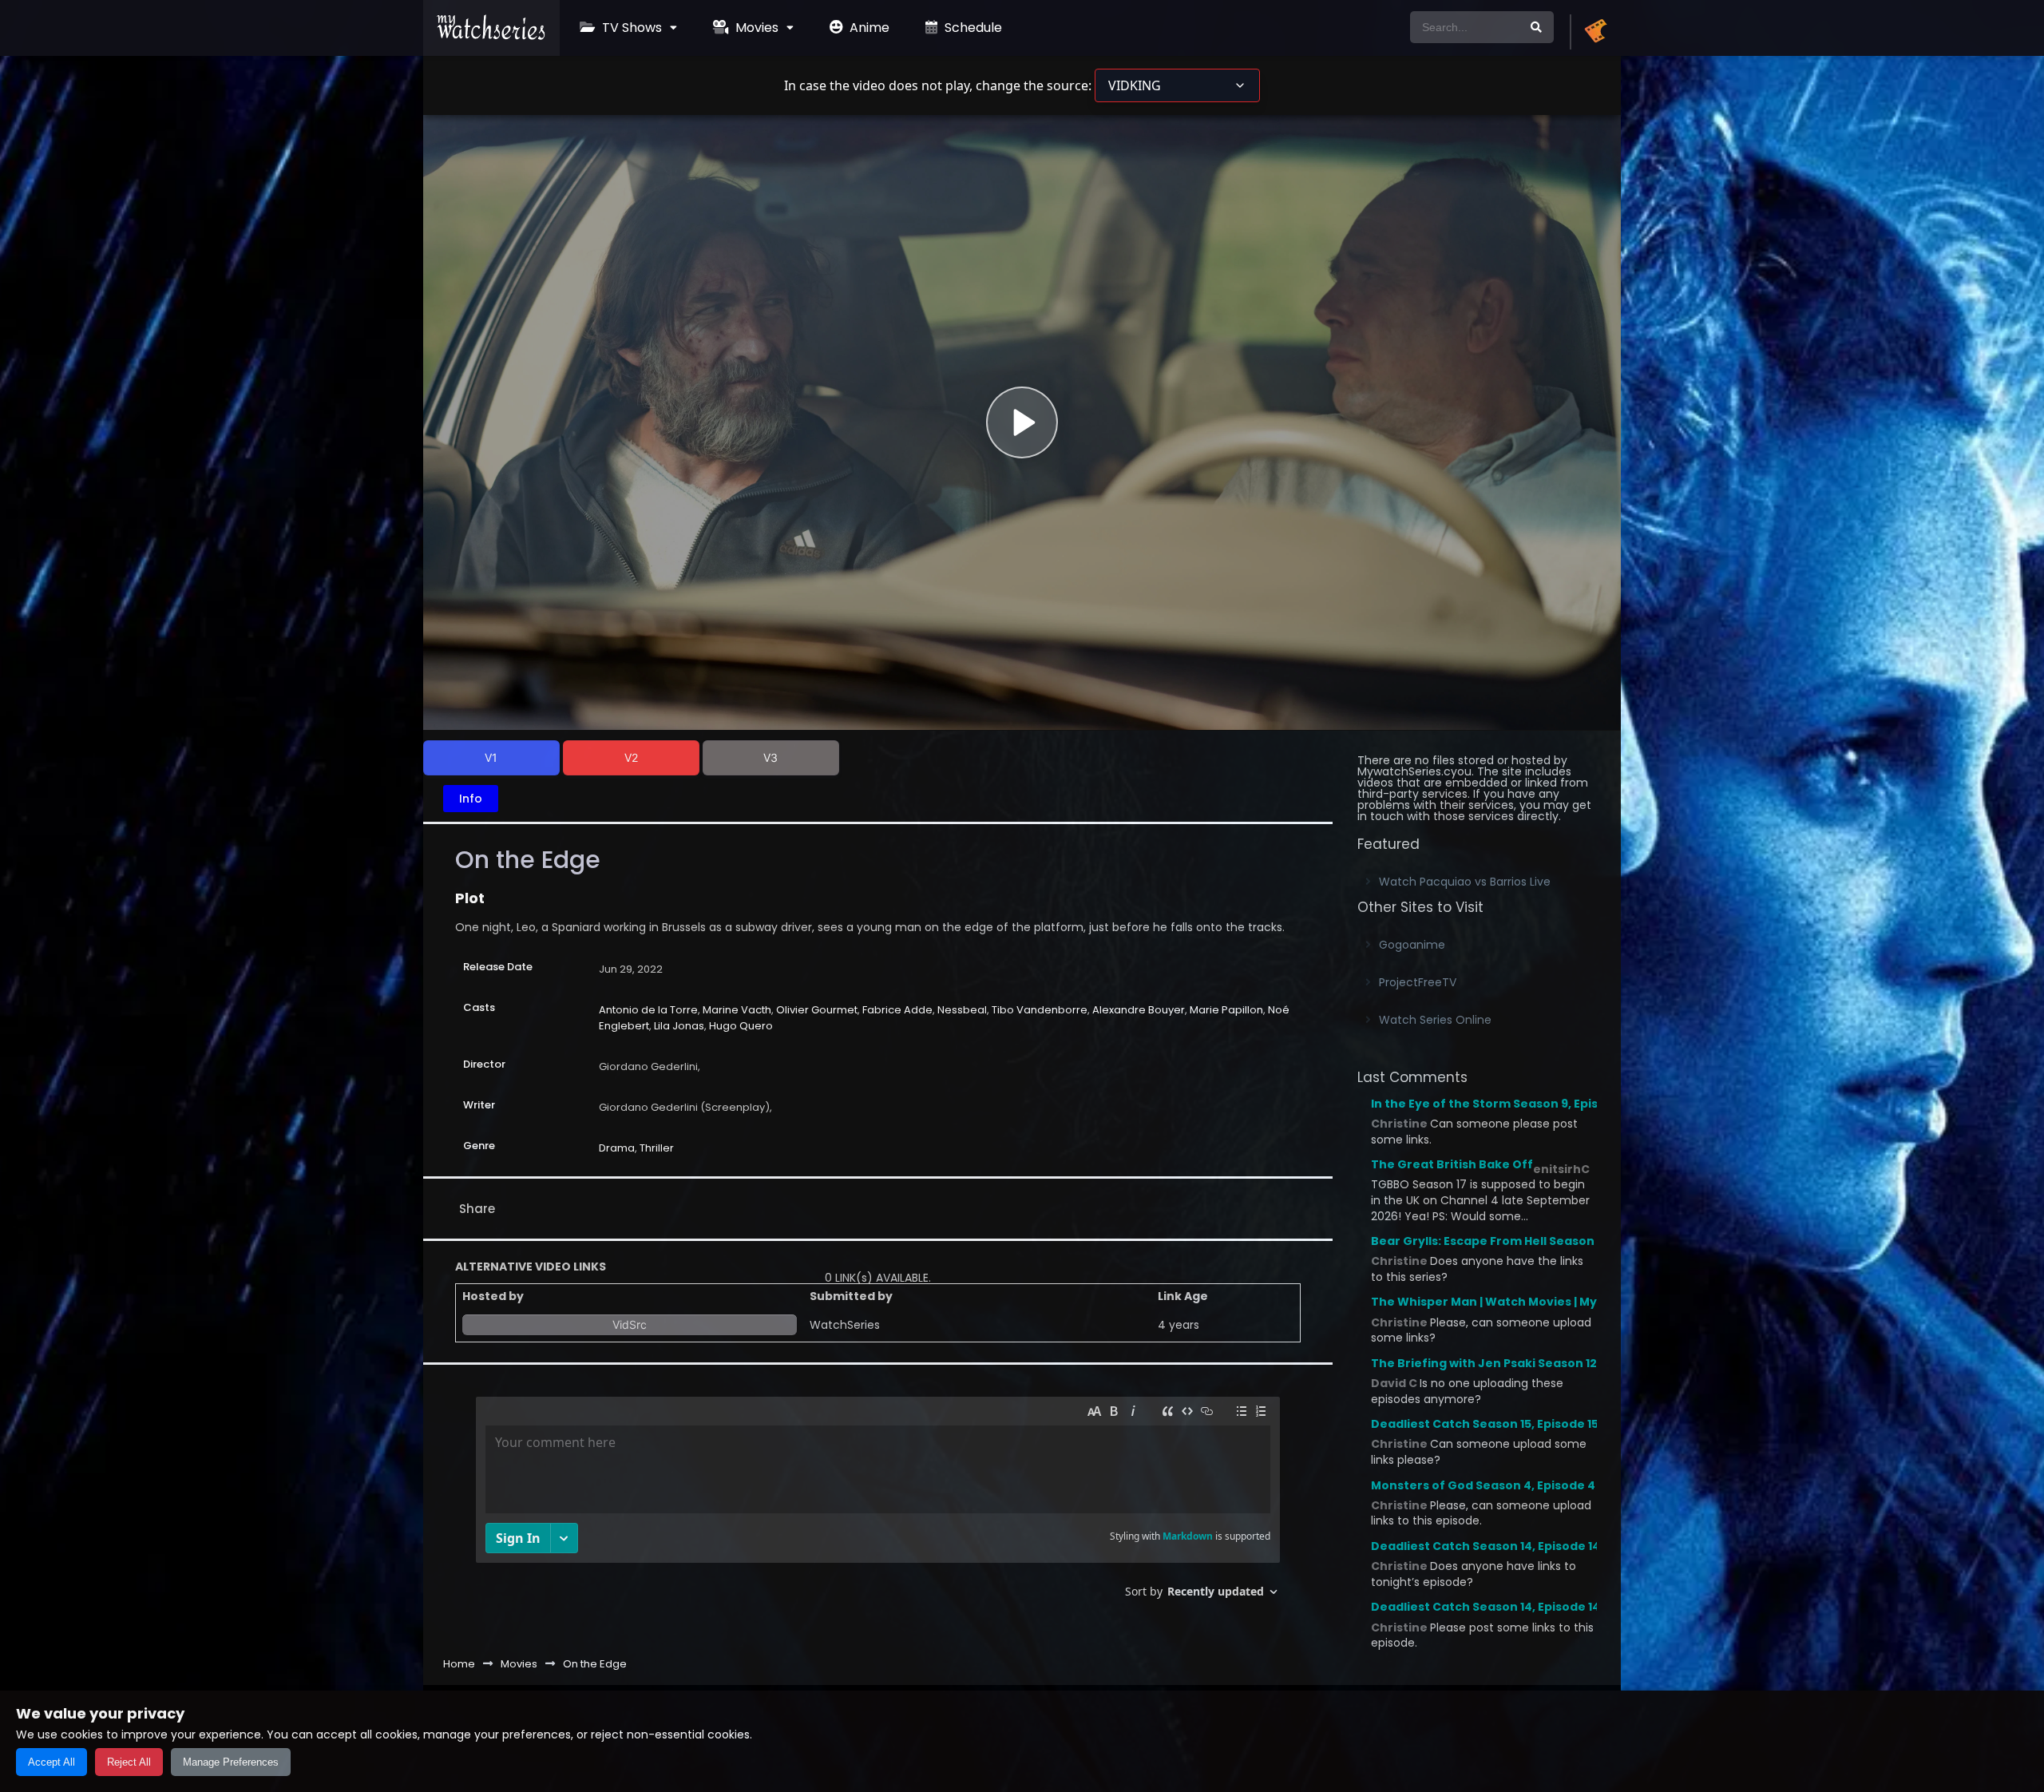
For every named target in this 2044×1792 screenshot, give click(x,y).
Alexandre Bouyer (1139, 1010)
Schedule (972, 28)
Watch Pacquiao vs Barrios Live (1465, 882)
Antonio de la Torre (648, 1010)
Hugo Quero (741, 1026)
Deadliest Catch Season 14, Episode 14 (1485, 1546)
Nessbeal (962, 1010)
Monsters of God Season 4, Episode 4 (1483, 1485)
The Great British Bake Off (1452, 1164)
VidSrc (630, 1324)
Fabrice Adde (897, 1010)
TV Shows (630, 28)
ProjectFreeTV (1418, 982)
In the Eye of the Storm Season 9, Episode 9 (1501, 1104)
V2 (631, 757)
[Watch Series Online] (491, 36)
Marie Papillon (1226, 1010)
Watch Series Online (1435, 1020)
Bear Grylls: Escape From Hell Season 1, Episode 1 (1516, 1241)
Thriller (657, 1148)
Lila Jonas (679, 1026)
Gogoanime (1412, 945)
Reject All (129, 1762)
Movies (755, 28)
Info (471, 799)
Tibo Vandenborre (1040, 1010)
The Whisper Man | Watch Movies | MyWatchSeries (1523, 1302)
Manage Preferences (231, 1762)
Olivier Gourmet (817, 1010)
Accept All (51, 1762)
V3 (770, 757)
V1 (491, 757)
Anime (868, 28)
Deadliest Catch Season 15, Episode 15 (1485, 1424)
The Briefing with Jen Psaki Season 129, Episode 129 (1525, 1363)
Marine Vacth (737, 1010)
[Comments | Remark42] (878, 1503)
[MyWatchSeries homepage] (1595, 32)
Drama (617, 1148)
